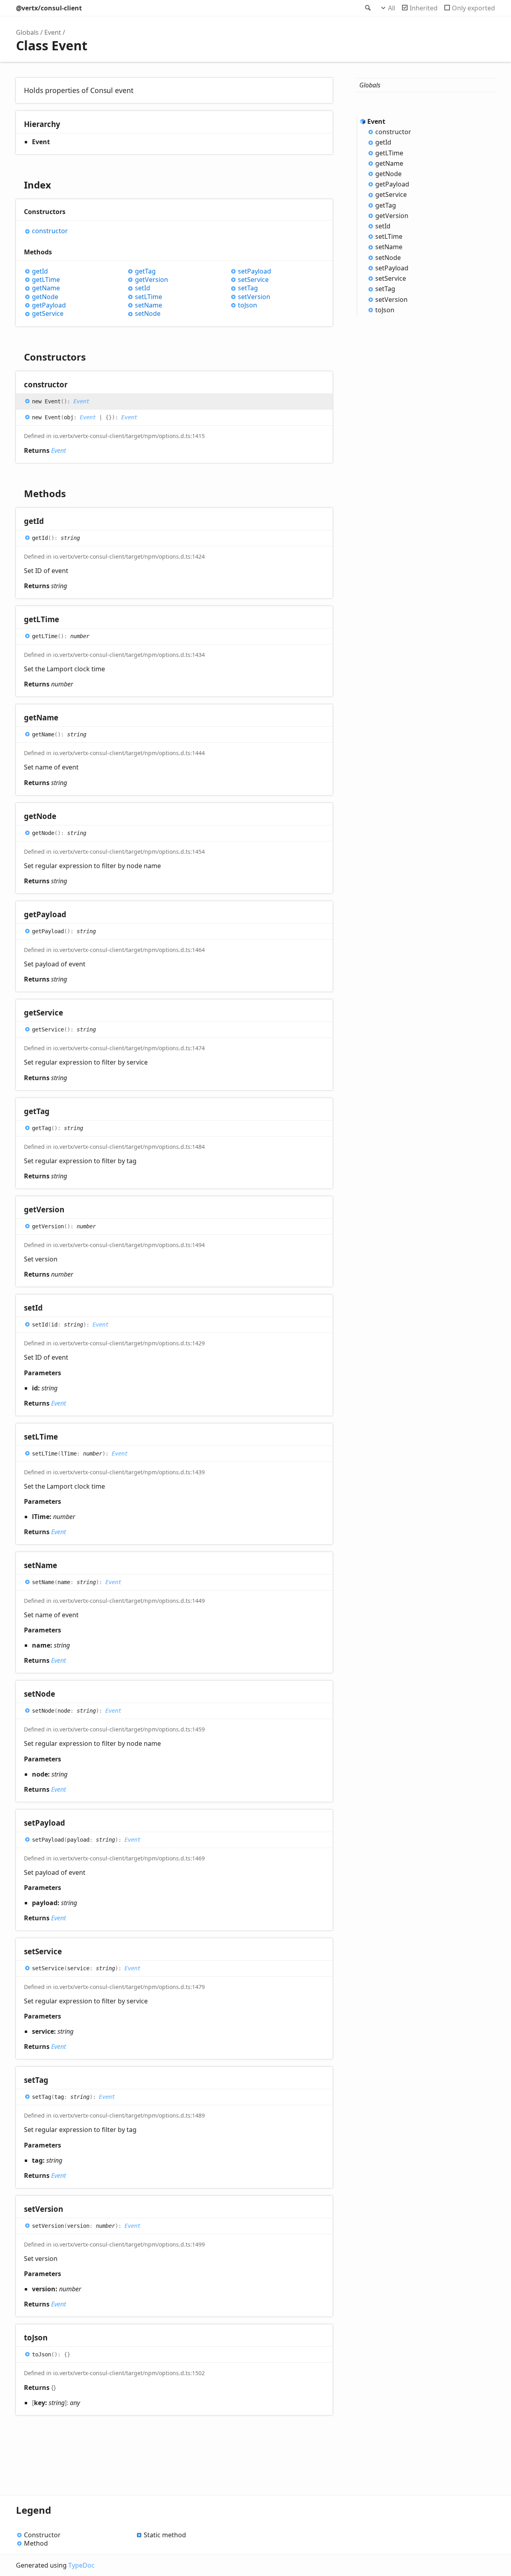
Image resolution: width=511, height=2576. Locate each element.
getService (48, 314)
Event (53, 32)
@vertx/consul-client (49, 8)
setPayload (255, 271)
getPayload (49, 305)
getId (40, 271)
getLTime (46, 280)
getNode (45, 297)
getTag (145, 271)
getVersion (152, 280)
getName (46, 288)
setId (143, 288)
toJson (248, 305)
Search (367, 8)
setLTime (149, 297)
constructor (50, 231)
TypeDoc (81, 2565)
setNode (148, 314)
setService (253, 280)
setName (149, 305)
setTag (248, 288)
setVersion (254, 297)
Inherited (424, 8)
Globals (27, 32)
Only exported (473, 8)
